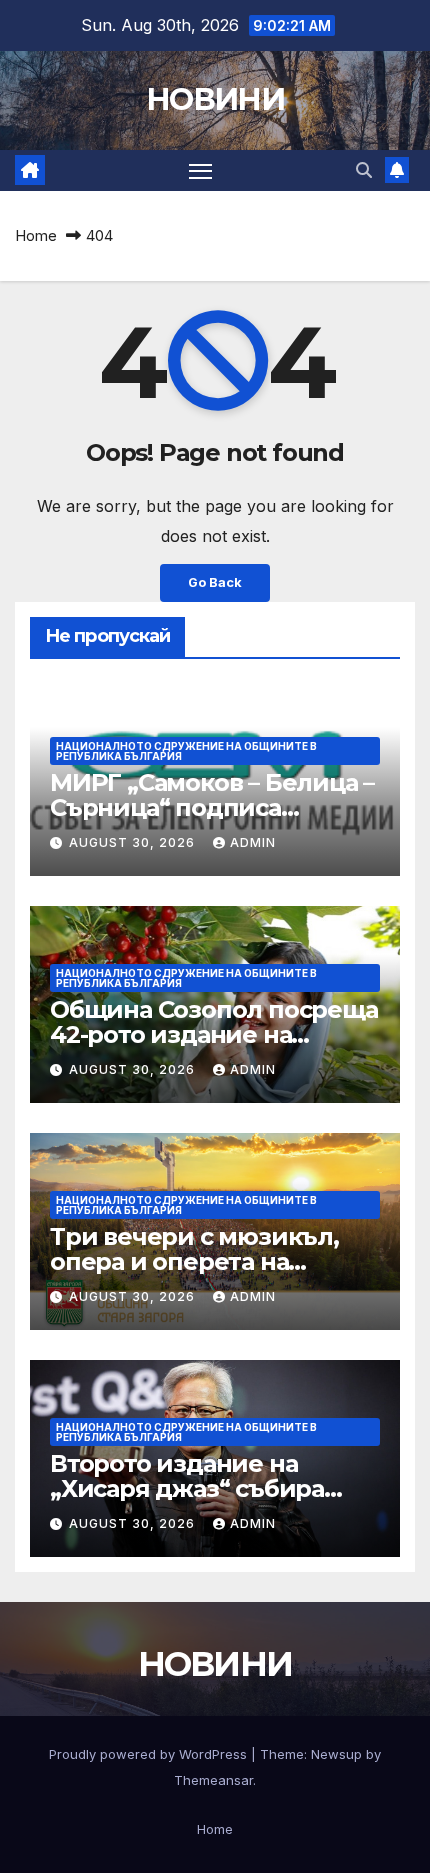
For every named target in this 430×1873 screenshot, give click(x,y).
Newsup (336, 1754)
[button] (364, 170)
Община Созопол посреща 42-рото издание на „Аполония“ (214, 1034)
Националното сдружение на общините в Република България (186, 751)
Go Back (215, 582)
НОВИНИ (215, 99)
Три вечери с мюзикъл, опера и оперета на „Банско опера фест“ (194, 1261)
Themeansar (213, 1780)
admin (253, 842)
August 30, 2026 (134, 842)
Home (36, 235)
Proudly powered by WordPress (150, 1754)
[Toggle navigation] (201, 171)
